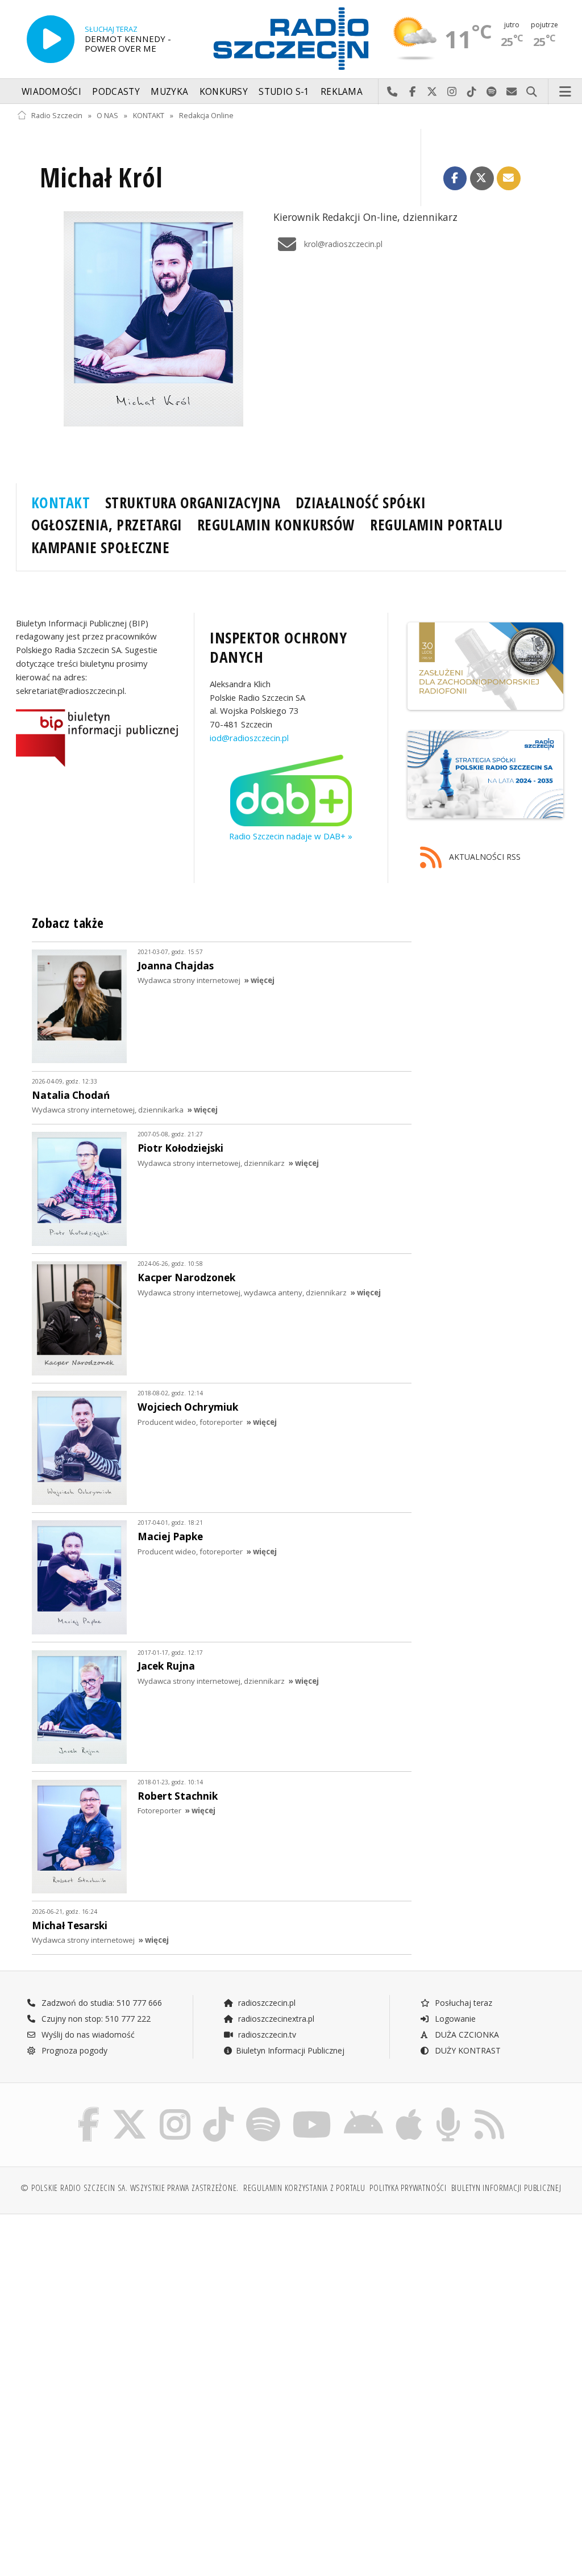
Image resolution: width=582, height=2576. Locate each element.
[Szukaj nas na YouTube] (312, 2109)
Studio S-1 (284, 92)
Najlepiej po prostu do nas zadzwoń (392, 92)
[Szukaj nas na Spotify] (263, 2109)
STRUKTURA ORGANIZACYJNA (193, 503)
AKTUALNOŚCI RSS (484, 857)
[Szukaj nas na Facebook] (89, 2109)
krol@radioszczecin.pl (343, 244)
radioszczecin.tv (266, 2035)
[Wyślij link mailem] (509, 178)
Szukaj (532, 92)
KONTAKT (149, 116)
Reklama (342, 92)
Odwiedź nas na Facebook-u (412, 92)
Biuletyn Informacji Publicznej (290, 2050)
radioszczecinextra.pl (275, 2019)
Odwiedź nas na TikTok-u (472, 92)
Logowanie (454, 2019)
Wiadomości (51, 92)
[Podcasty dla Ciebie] (448, 2109)
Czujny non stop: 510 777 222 (95, 2019)
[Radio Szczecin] (291, 39)
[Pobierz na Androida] (363, 2109)
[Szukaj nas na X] (130, 2109)
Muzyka (169, 92)
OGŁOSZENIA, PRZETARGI (107, 525)
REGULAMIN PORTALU (436, 525)
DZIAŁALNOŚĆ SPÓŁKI (361, 503)
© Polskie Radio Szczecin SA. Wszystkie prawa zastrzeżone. (130, 2188)
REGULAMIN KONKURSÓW (276, 525)
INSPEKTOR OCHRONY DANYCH (278, 647)
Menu (566, 92)
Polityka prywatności (408, 2188)
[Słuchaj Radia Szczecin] (51, 39)
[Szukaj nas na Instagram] (175, 2109)
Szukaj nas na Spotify (492, 92)
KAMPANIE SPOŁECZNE (100, 547)
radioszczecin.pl (266, 2003)
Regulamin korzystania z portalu (304, 2188)
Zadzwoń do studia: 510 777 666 (101, 2003)
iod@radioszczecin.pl (249, 738)
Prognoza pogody (73, 2050)
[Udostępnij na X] (482, 178)
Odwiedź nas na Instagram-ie (452, 92)
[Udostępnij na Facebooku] (455, 178)
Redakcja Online (206, 116)
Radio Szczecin (57, 116)
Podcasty (116, 92)
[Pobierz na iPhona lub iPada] (409, 2109)
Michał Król (101, 177)
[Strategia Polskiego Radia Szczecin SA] (485, 775)
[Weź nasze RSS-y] (489, 2109)
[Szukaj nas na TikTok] (218, 2109)
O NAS (107, 116)
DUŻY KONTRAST (467, 2050)
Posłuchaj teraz (462, 2003)
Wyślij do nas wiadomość (512, 92)
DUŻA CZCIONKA (466, 2035)
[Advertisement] (153, 2310)
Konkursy (224, 92)
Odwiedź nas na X (432, 92)
